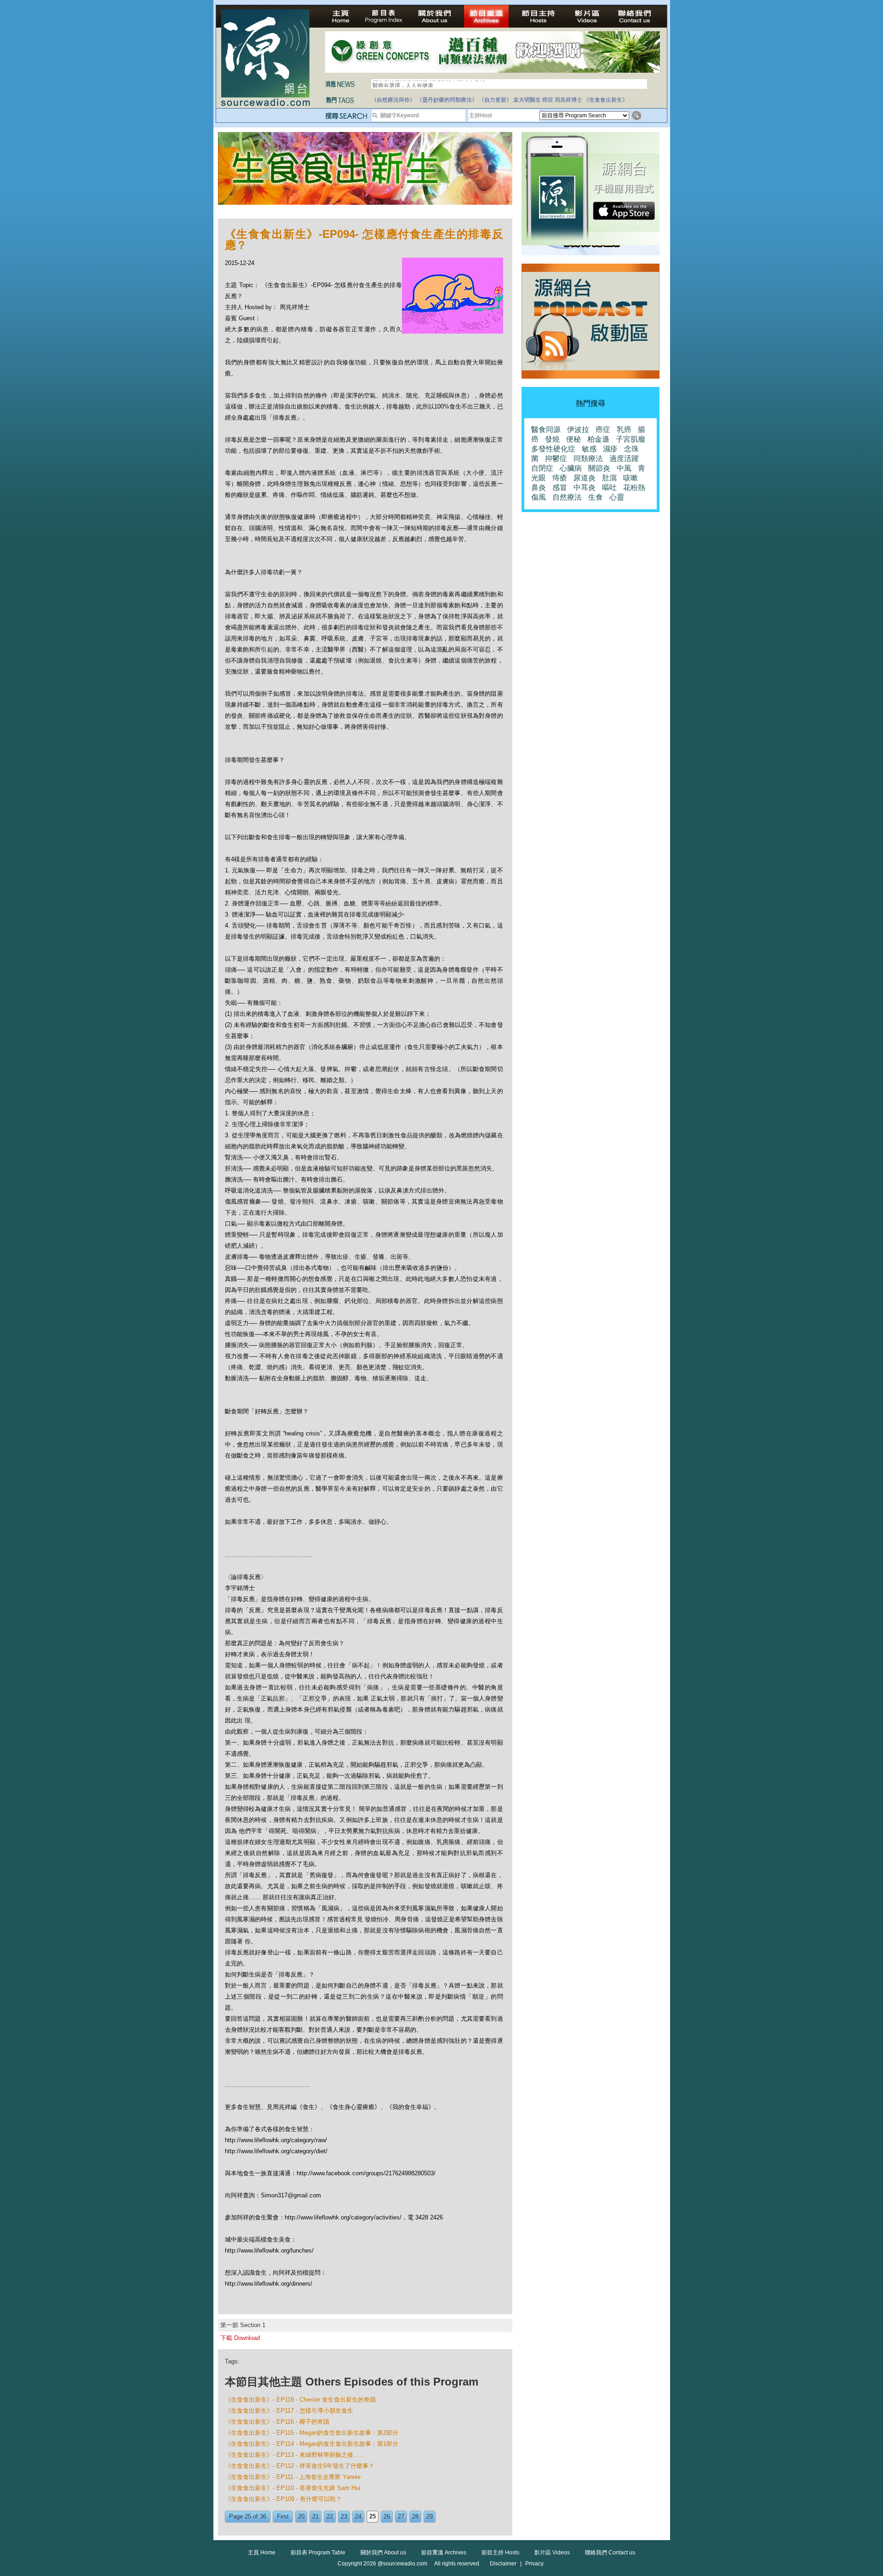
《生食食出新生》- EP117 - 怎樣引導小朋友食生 (289, 2411)
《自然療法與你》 (393, 100)
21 (315, 2516)
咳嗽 (631, 478)
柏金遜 (598, 439)
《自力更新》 (495, 100)
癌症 (548, 100)
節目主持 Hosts (500, 2553)
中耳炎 (585, 487)
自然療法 (567, 497)
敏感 (589, 449)
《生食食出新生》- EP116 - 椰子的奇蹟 (277, 2422)
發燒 (552, 439)
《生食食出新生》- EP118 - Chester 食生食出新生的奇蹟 (300, 2400)
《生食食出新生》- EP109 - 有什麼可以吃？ (283, 2499)
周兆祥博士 (568, 100)
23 (344, 2516)
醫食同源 (546, 429)
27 (401, 2516)
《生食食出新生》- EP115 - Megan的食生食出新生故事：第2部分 (312, 2433)
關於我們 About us (383, 2553)
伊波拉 (578, 429)
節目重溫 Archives (444, 2553)
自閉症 (542, 468)
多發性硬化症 (553, 449)
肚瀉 (609, 478)
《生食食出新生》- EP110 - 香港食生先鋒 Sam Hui (292, 2488)
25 (373, 2516)
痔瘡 (560, 478)
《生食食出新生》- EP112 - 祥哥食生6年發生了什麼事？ (300, 2466)
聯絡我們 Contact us (610, 2553)
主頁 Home (262, 2553)
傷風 (539, 497)
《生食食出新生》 (606, 100)
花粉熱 (634, 487)
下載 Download (240, 2338)
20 (301, 2516)
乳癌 (624, 429)
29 (430, 2516)
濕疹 (610, 449)
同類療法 (588, 458)
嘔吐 (609, 487)
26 (387, 2516)
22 (330, 2516)
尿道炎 (585, 478)
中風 (624, 468)
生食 (596, 497)
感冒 (560, 487)
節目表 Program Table (318, 2553)
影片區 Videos (552, 2553)
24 (358, 2516)
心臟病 (571, 468)
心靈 (617, 497)
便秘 (573, 439)
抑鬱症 (556, 458)
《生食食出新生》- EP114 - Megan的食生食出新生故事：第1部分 (312, 2444)
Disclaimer (503, 2564)
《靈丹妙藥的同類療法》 (447, 100)
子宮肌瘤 (631, 439)
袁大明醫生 (527, 100)
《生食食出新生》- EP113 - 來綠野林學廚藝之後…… (295, 2455)
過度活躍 (624, 458)
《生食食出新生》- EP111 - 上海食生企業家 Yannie (293, 2477)
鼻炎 (539, 487)
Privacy (534, 2564)
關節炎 (599, 468)
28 (415, 2516)
